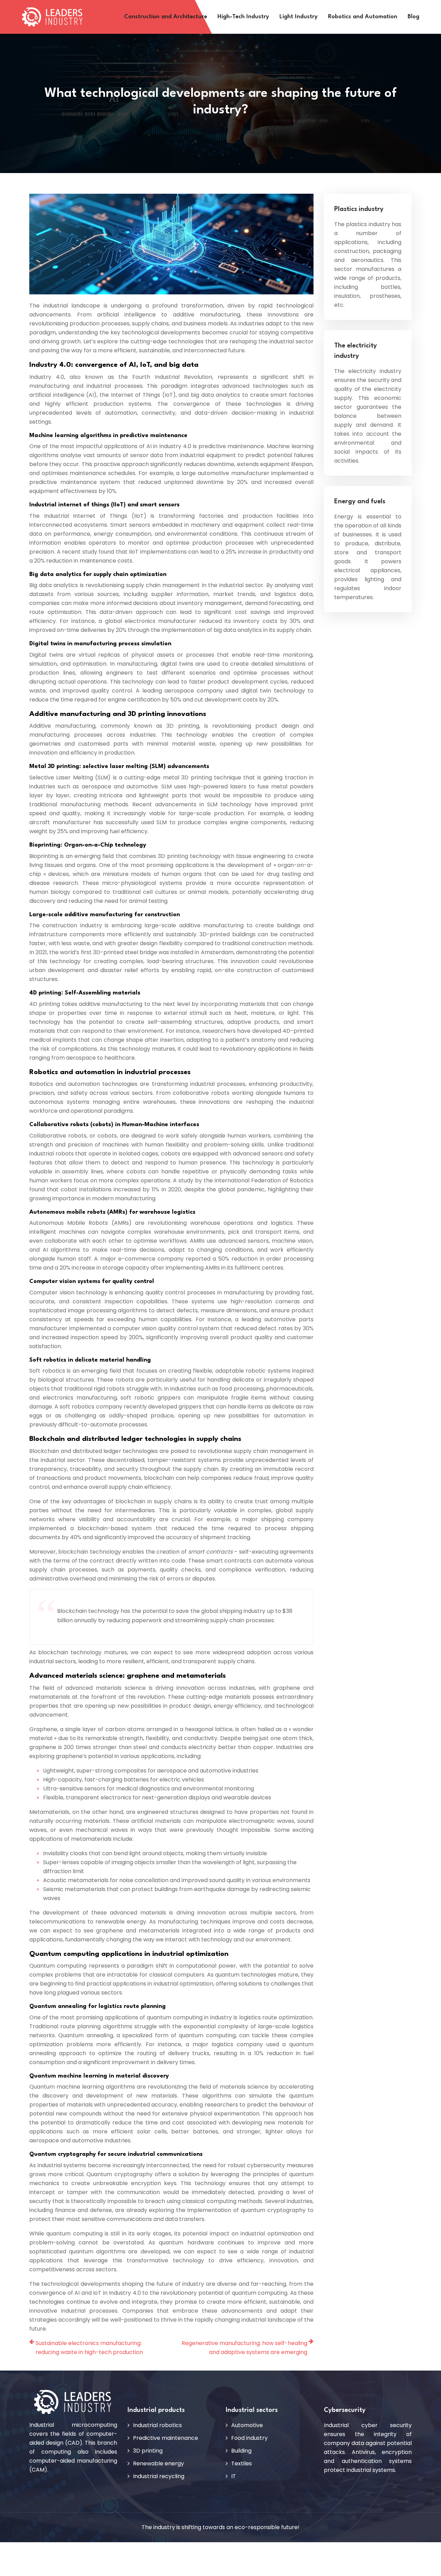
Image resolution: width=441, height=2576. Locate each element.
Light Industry (299, 17)
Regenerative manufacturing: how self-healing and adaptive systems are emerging (244, 2348)
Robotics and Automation (363, 17)
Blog (413, 17)
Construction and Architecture (166, 17)
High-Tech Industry (243, 17)
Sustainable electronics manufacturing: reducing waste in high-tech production (89, 2348)
